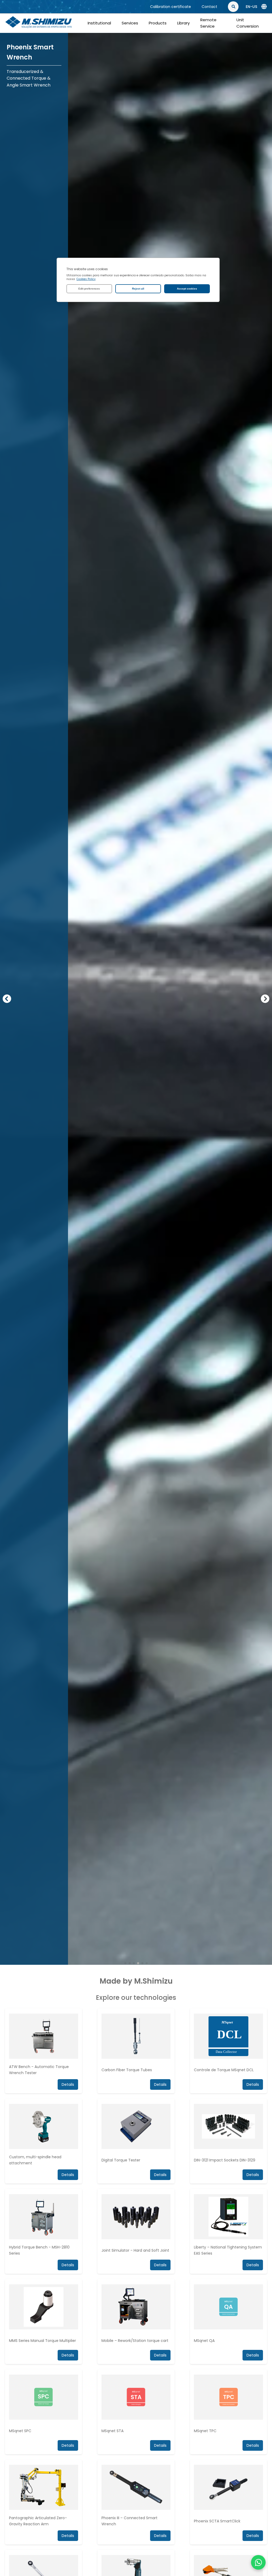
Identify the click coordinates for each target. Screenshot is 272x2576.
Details (253, 2084)
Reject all (138, 289)
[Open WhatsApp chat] (258, 2562)
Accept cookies (187, 289)
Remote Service (208, 23)
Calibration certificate (171, 7)
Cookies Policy (86, 279)
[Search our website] (261, 7)
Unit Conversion (248, 23)
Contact (209, 7)
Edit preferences (89, 289)
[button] (7, 999)
